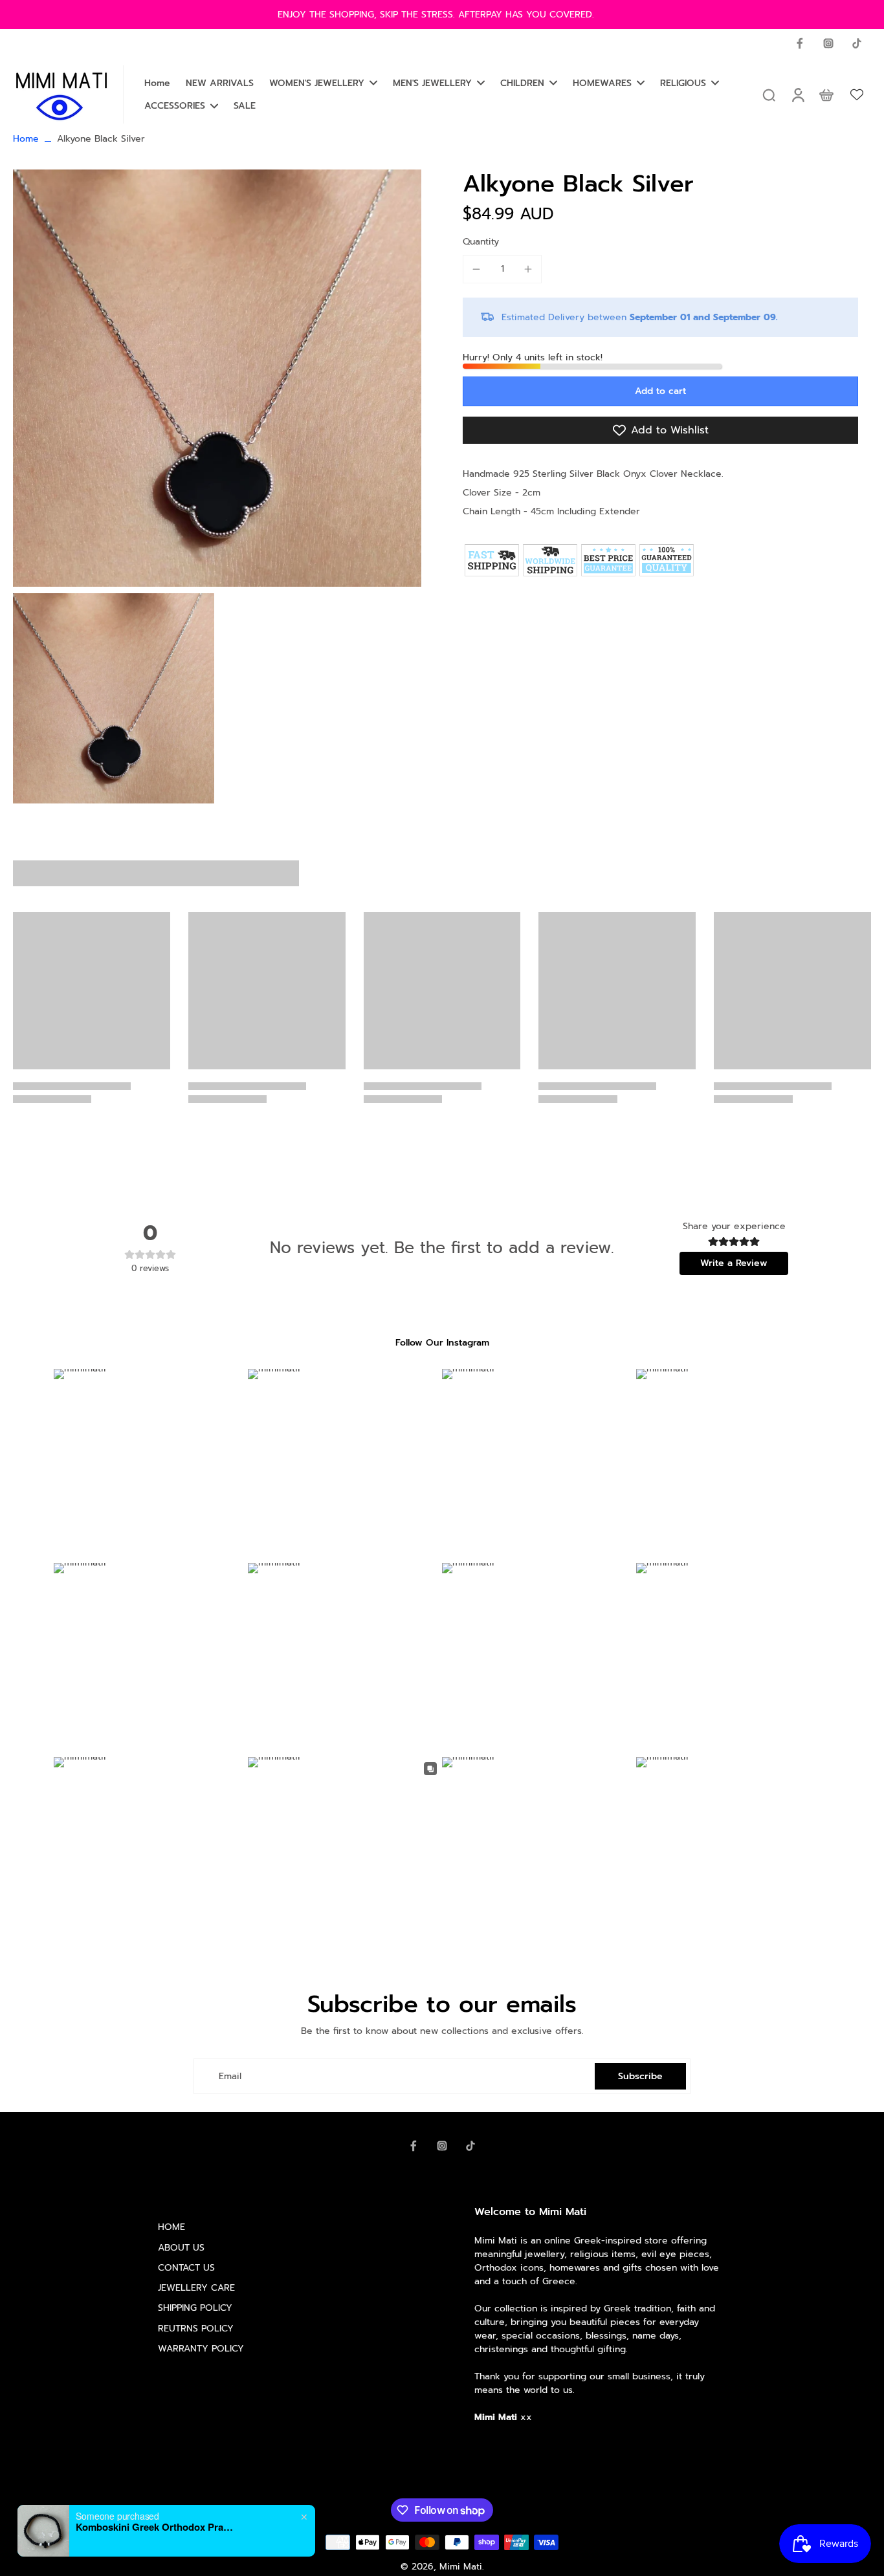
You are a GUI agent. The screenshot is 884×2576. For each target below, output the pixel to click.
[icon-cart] (826, 94)
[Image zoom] (217, 378)
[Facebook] (800, 43)
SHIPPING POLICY (195, 2308)
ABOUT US (181, 2248)
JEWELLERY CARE (196, 2288)
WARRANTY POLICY (201, 2349)
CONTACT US (186, 2268)
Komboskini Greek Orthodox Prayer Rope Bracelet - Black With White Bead (157, 2527)
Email (230, 2076)
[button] (660, 391)
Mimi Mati (461, 2567)
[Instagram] (828, 43)
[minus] (476, 269)
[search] (769, 94)
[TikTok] (857, 43)
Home (26, 139)
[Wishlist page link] (857, 94)
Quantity (481, 242)
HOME (171, 2227)
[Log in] (797, 94)
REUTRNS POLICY (196, 2329)
